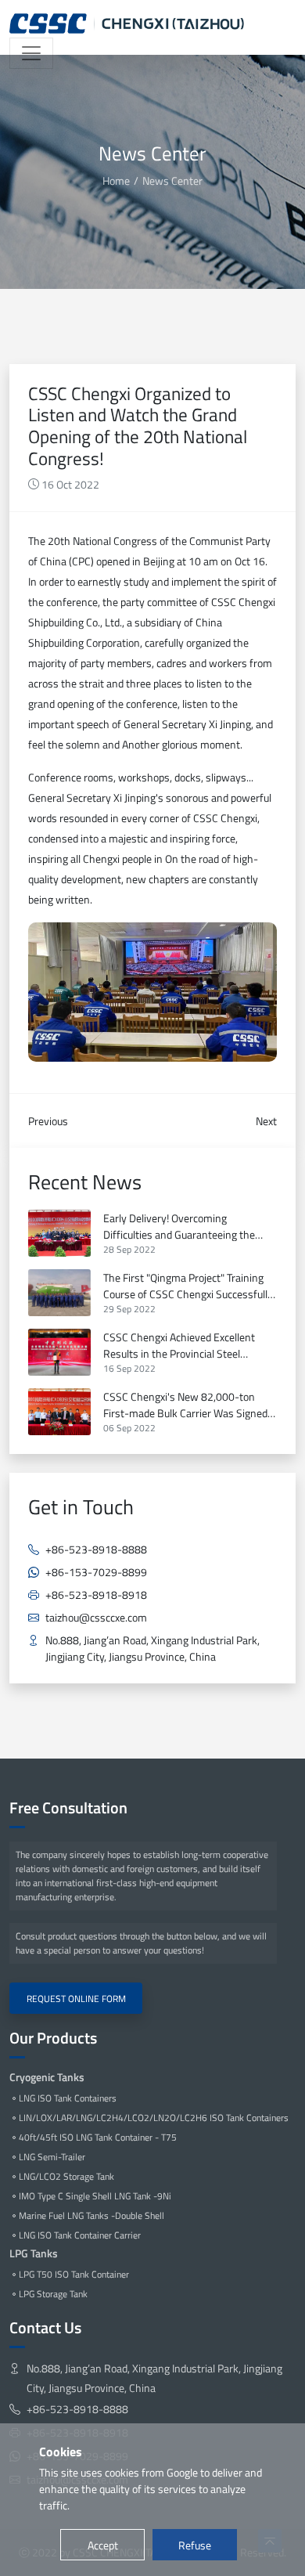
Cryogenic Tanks (47, 2077)
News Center (172, 180)
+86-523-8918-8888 (96, 1549)
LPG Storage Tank (53, 2294)
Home (116, 180)
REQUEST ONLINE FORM (76, 1999)
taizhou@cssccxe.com (96, 1617)
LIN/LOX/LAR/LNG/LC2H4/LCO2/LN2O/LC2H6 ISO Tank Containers (154, 2118)
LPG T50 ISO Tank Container (74, 2274)
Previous (48, 1121)
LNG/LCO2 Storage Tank (66, 2176)
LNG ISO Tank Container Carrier (80, 2235)
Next (266, 1121)
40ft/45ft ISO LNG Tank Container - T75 (98, 2137)
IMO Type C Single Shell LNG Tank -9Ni (95, 2196)
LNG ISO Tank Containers (68, 2098)
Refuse (195, 2545)
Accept (103, 2545)
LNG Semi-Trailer (52, 2157)
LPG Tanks (34, 2253)
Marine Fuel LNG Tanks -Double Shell (91, 2215)
